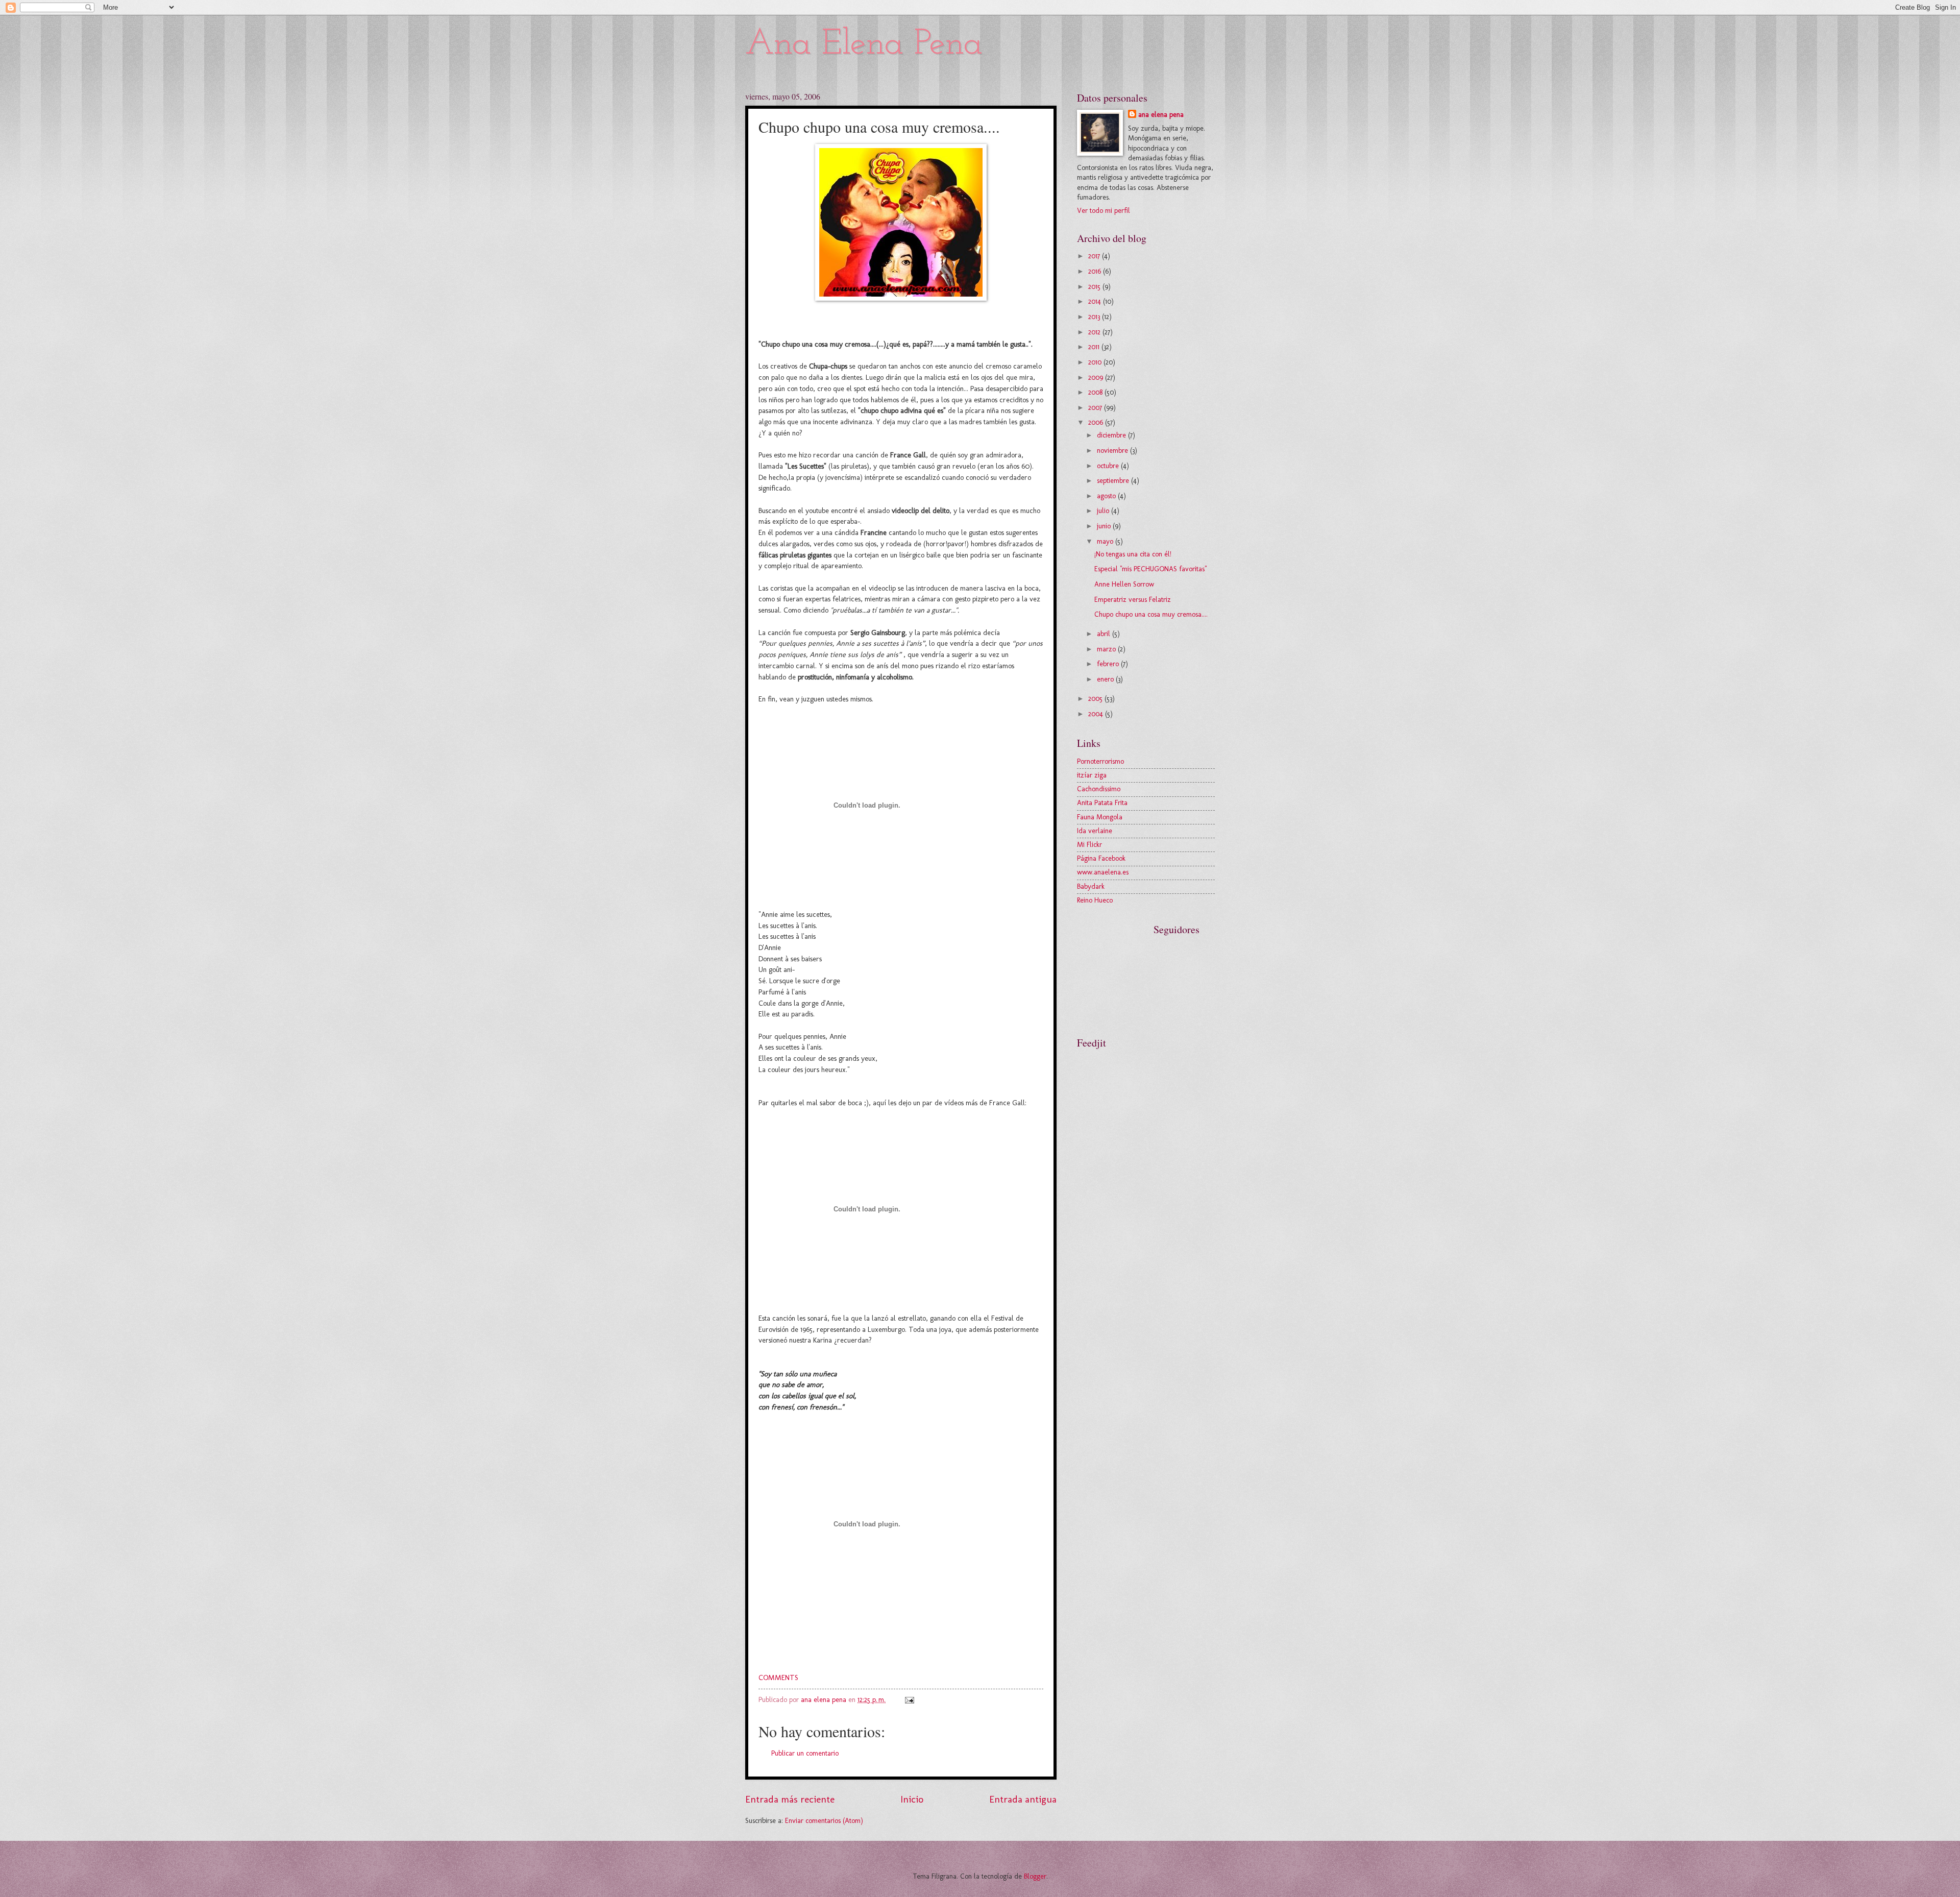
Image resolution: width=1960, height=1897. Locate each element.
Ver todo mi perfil (1104, 211)
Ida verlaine (1095, 831)
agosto (1107, 496)
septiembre (1114, 481)
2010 (1096, 362)
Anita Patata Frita (1102, 803)
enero (1106, 679)
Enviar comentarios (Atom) (824, 1821)
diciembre (1112, 435)
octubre (1109, 466)
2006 (1097, 422)
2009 (1097, 378)
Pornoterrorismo (1100, 761)
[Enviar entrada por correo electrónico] (909, 1700)
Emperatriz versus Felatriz (1133, 600)
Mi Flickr (1089, 845)
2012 (1095, 332)
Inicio (912, 1799)
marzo (1107, 649)
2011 (1095, 347)
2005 (1096, 699)
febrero (1109, 664)
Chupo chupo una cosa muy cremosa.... (1151, 614)
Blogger (1035, 1876)
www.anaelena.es (1103, 872)
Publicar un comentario (805, 1753)
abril (1105, 634)
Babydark (1091, 886)
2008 (1096, 392)
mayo (1106, 541)
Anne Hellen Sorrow (1124, 584)
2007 (1096, 408)
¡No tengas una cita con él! (1133, 554)
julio (1104, 511)
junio (1105, 526)
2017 (1095, 256)
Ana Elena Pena (864, 45)
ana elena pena (1161, 115)
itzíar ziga (1092, 775)
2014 (1096, 301)
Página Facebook (1101, 858)
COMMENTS (778, 1677)
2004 (1097, 714)
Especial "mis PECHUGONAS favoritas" (1150, 569)
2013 (1095, 317)
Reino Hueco (1095, 900)
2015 (1095, 287)
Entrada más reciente (790, 1799)
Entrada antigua (1023, 1799)
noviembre (1113, 451)
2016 (1096, 271)
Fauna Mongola (1100, 817)
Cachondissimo (1099, 789)
